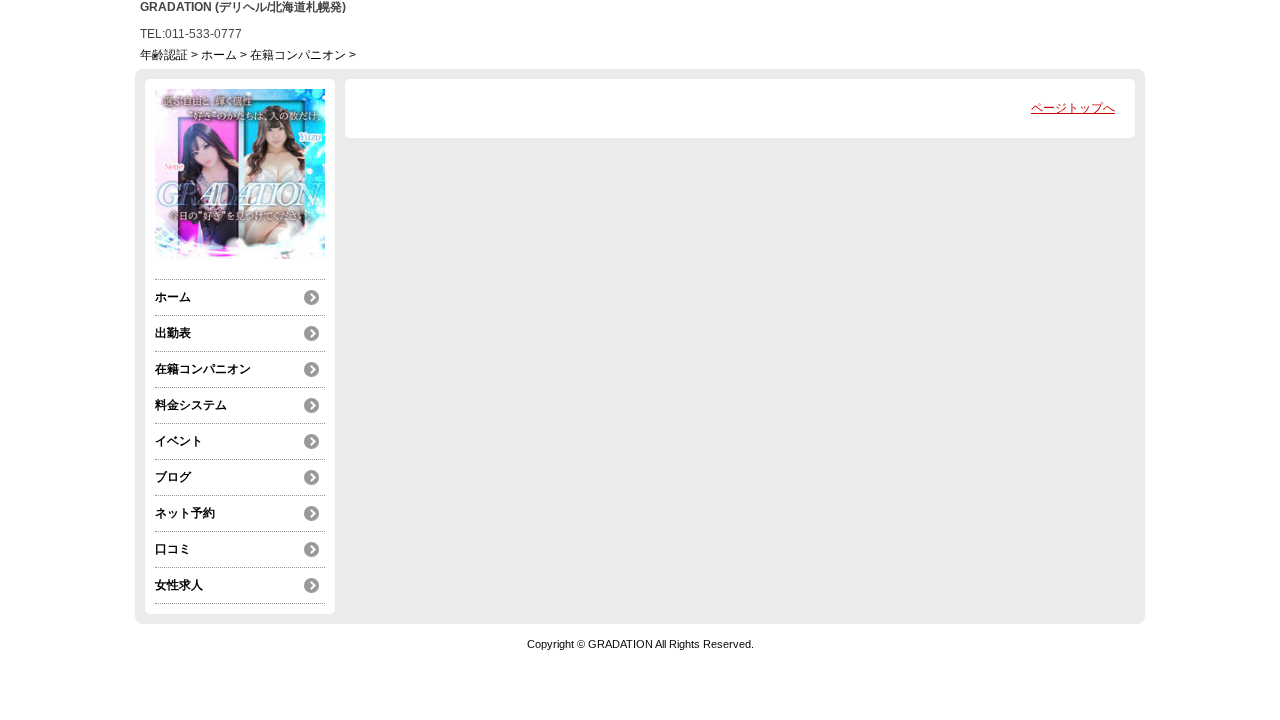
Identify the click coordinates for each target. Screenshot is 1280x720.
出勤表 (173, 333)
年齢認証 (164, 55)
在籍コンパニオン (298, 55)
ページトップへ (1073, 108)
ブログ (173, 477)
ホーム (219, 55)
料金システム (191, 405)
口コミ (173, 549)
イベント (179, 441)
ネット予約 (185, 513)
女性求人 (179, 585)
